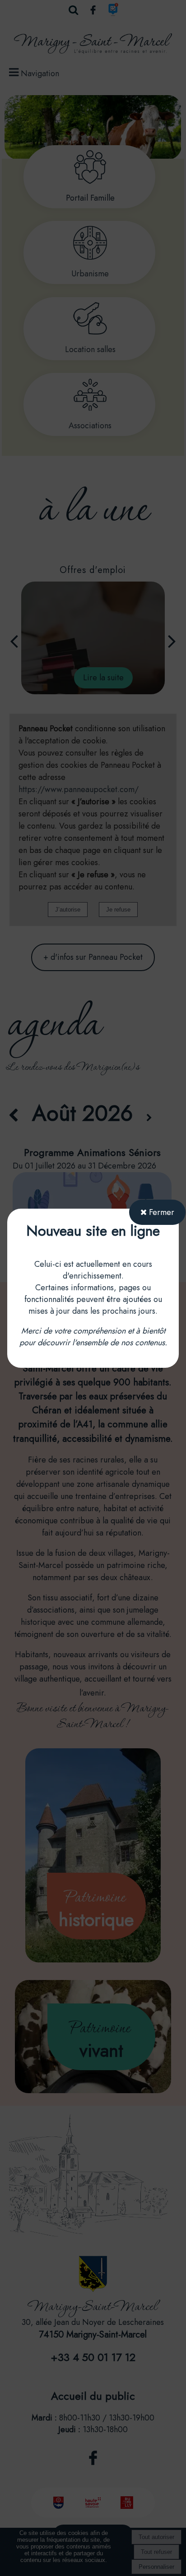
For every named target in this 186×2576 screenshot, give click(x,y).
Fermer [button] (160, 1212)
